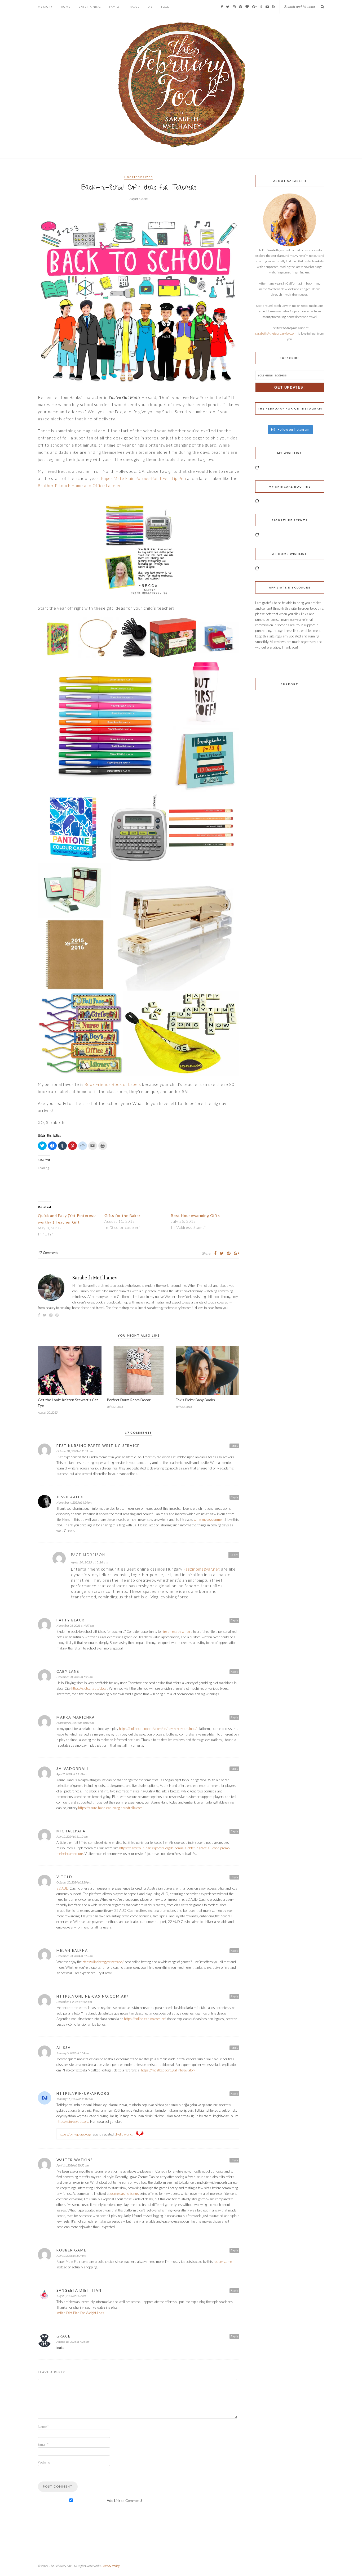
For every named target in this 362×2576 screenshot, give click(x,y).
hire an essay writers (177, 1631)
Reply (234, 1446)
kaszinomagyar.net (202, 1569)
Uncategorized (139, 177)
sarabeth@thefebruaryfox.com (276, 333)
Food (165, 7)
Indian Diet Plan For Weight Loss (80, 2313)
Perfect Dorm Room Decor (129, 1400)
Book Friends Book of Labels (113, 1084)
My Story (45, 7)
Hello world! (125, 2134)
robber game (71, 2250)
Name (43, 2427)
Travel (134, 7)
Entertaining (90, 7)
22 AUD (63, 1888)
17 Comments (48, 1253)
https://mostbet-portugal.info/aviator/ (168, 2070)
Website (44, 2462)
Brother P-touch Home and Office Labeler (79, 485)
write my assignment (209, 1519)
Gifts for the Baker (122, 1215)
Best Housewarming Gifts (195, 1215)
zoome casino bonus (124, 2193)
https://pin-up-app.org (83, 2093)
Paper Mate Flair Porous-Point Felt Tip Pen (144, 478)
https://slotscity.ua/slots (89, 1688)
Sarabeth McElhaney (95, 1278)
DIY (150, 7)
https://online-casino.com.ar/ (92, 1996)
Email (43, 2444)
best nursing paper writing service (98, 1446)
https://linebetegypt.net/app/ (103, 1962)
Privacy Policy (111, 2566)
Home (66, 7)
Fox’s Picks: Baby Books (195, 1400)
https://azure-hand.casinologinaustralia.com (110, 1808)
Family (114, 7)
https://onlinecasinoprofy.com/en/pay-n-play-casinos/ (158, 1729)
